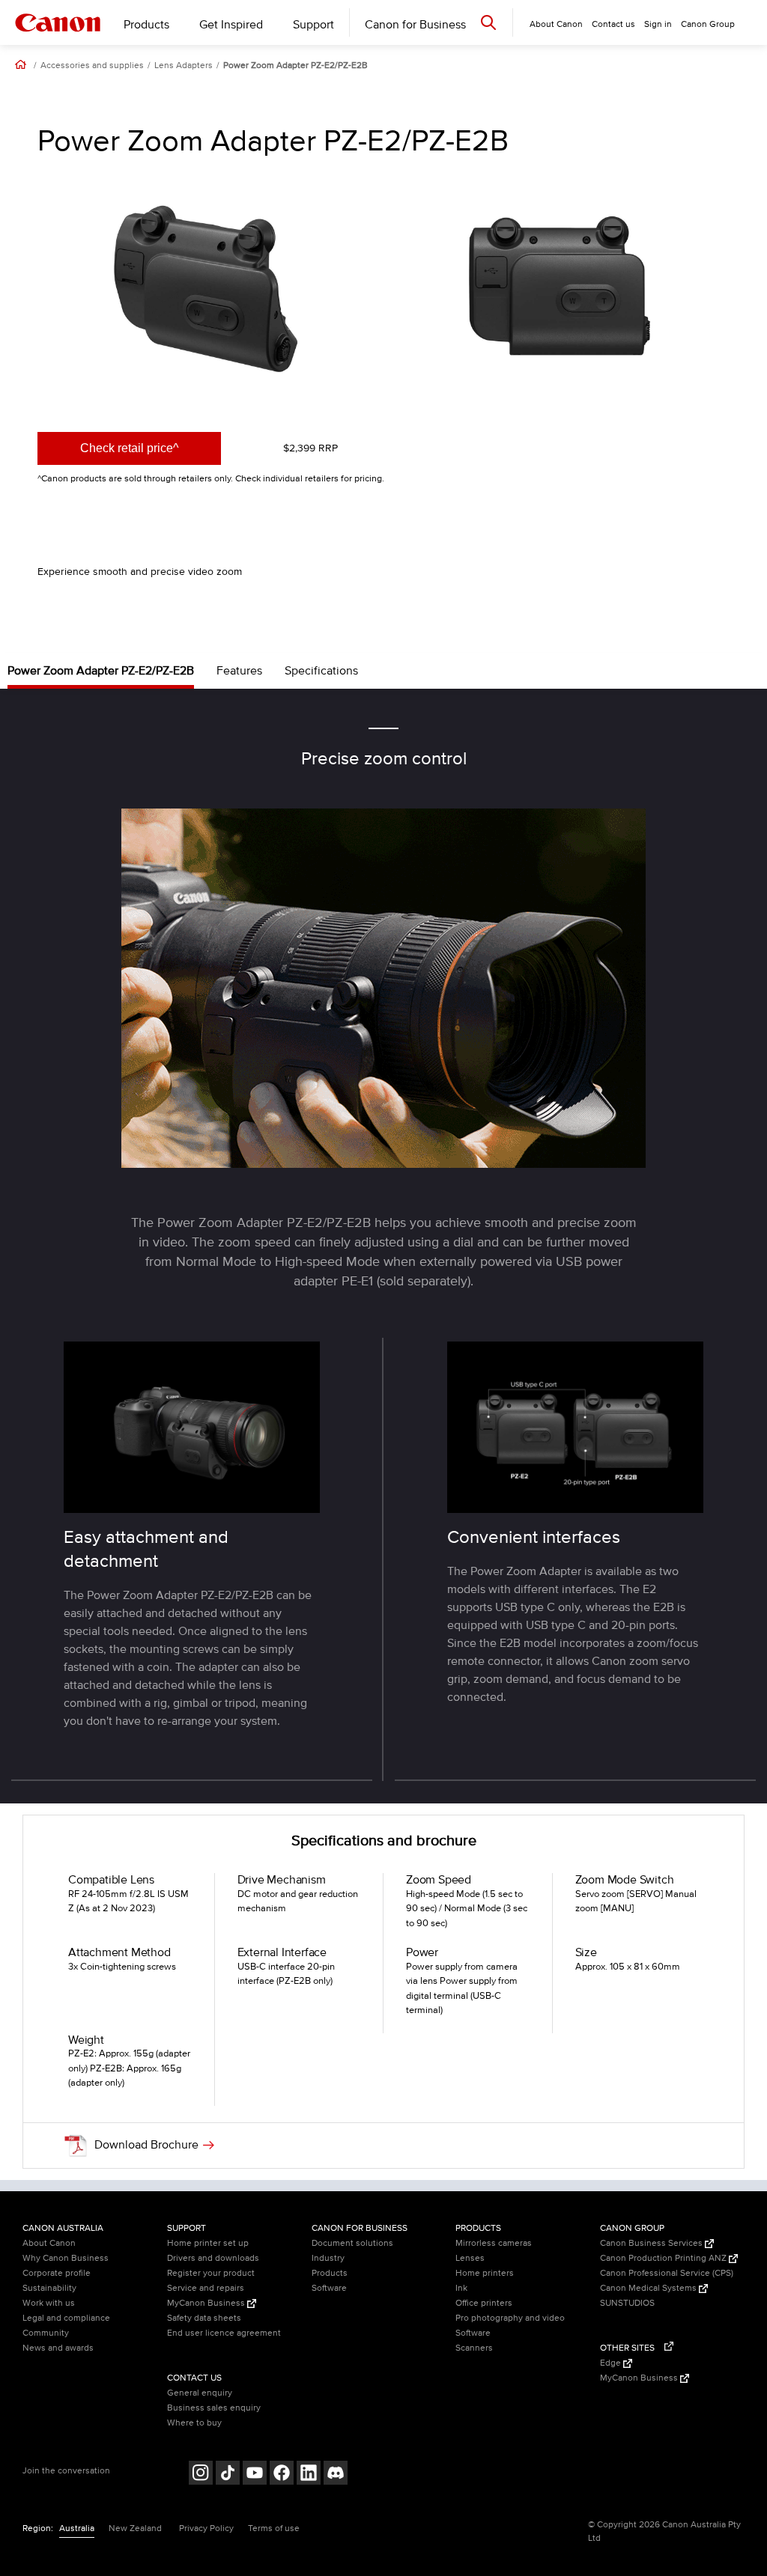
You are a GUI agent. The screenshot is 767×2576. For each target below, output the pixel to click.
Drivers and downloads (213, 2258)
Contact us (613, 24)
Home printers (485, 2273)
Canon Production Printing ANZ (664, 2258)
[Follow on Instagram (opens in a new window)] (201, 2475)
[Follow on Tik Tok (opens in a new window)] (228, 2475)
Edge (612, 2363)
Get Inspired (231, 25)
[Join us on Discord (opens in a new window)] (336, 2475)
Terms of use (274, 2528)
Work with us (49, 2303)
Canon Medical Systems (649, 2288)
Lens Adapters (184, 66)
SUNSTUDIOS (627, 2303)
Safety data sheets (204, 2318)
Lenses (470, 2258)
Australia (77, 2528)
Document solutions (352, 2243)
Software (329, 2288)
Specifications (321, 671)
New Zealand (135, 2528)
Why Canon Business (66, 2258)
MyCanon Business (207, 2303)
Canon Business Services (652, 2243)
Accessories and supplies (92, 66)
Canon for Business (415, 25)
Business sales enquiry (214, 2408)
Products (146, 25)
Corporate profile (57, 2273)
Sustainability (49, 2288)
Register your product (211, 2273)
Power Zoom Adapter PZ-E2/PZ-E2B (295, 66)
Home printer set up (208, 2243)
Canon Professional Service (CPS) (667, 2273)
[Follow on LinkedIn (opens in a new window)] (309, 2475)
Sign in (658, 24)
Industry (328, 2258)
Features (239, 671)
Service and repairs (206, 2288)
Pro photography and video (510, 2318)
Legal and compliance (66, 2318)
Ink (461, 2288)
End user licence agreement (224, 2333)
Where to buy (194, 2423)
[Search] (488, 22)
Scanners (474, 2348)
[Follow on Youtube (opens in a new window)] (255, 2475)
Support (313, 25)
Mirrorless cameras (494, 2243)
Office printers (484, 2303)
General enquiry (200, 2393)
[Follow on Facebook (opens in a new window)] (282, 2475)
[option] (207, 290)
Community (46, 2333)
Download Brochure (146, 2144)
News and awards (58, 2348)
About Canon (49, 2243)
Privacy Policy (206, 2528)
